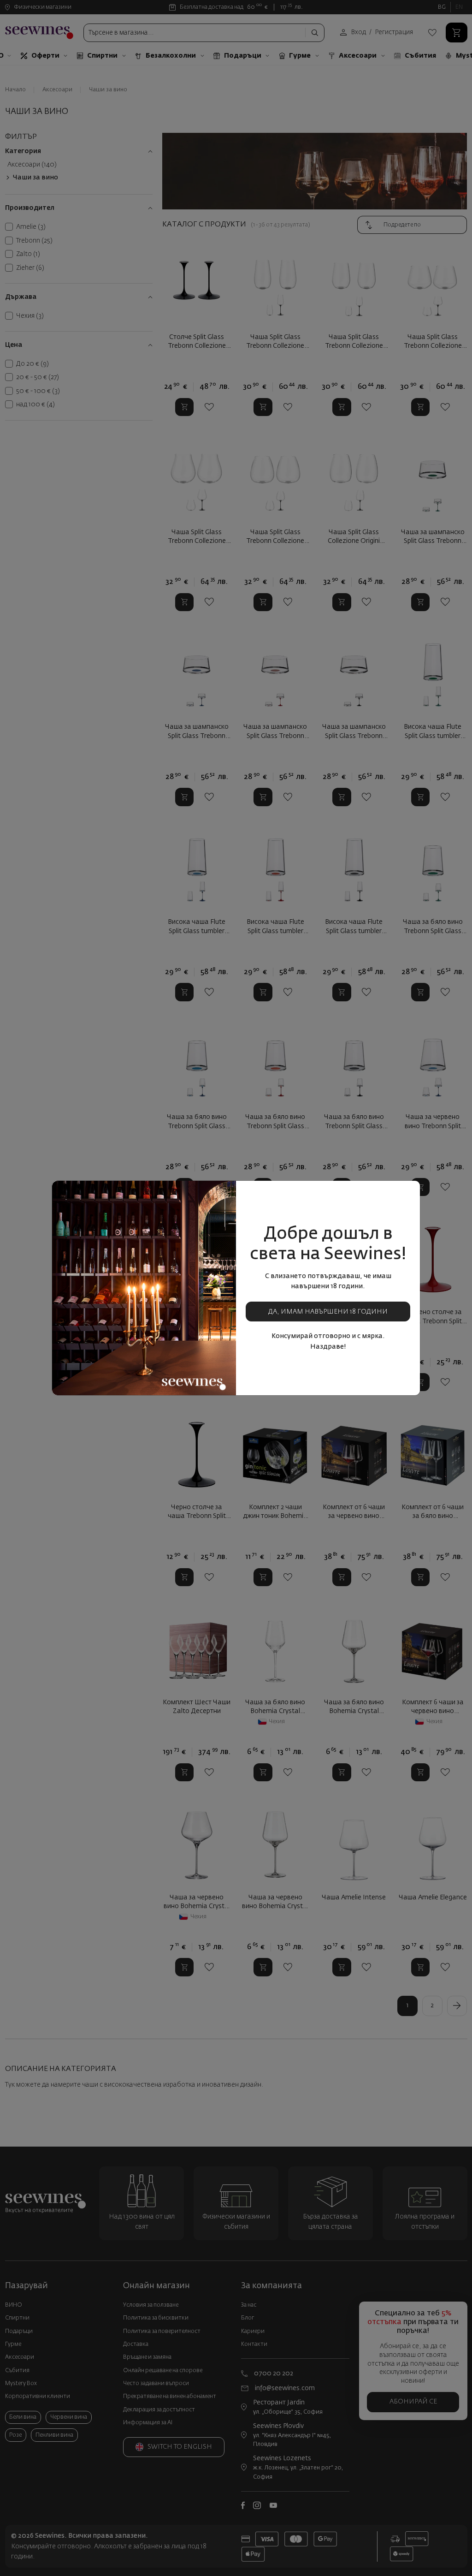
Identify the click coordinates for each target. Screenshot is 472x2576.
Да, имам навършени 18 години (328, 1312)
